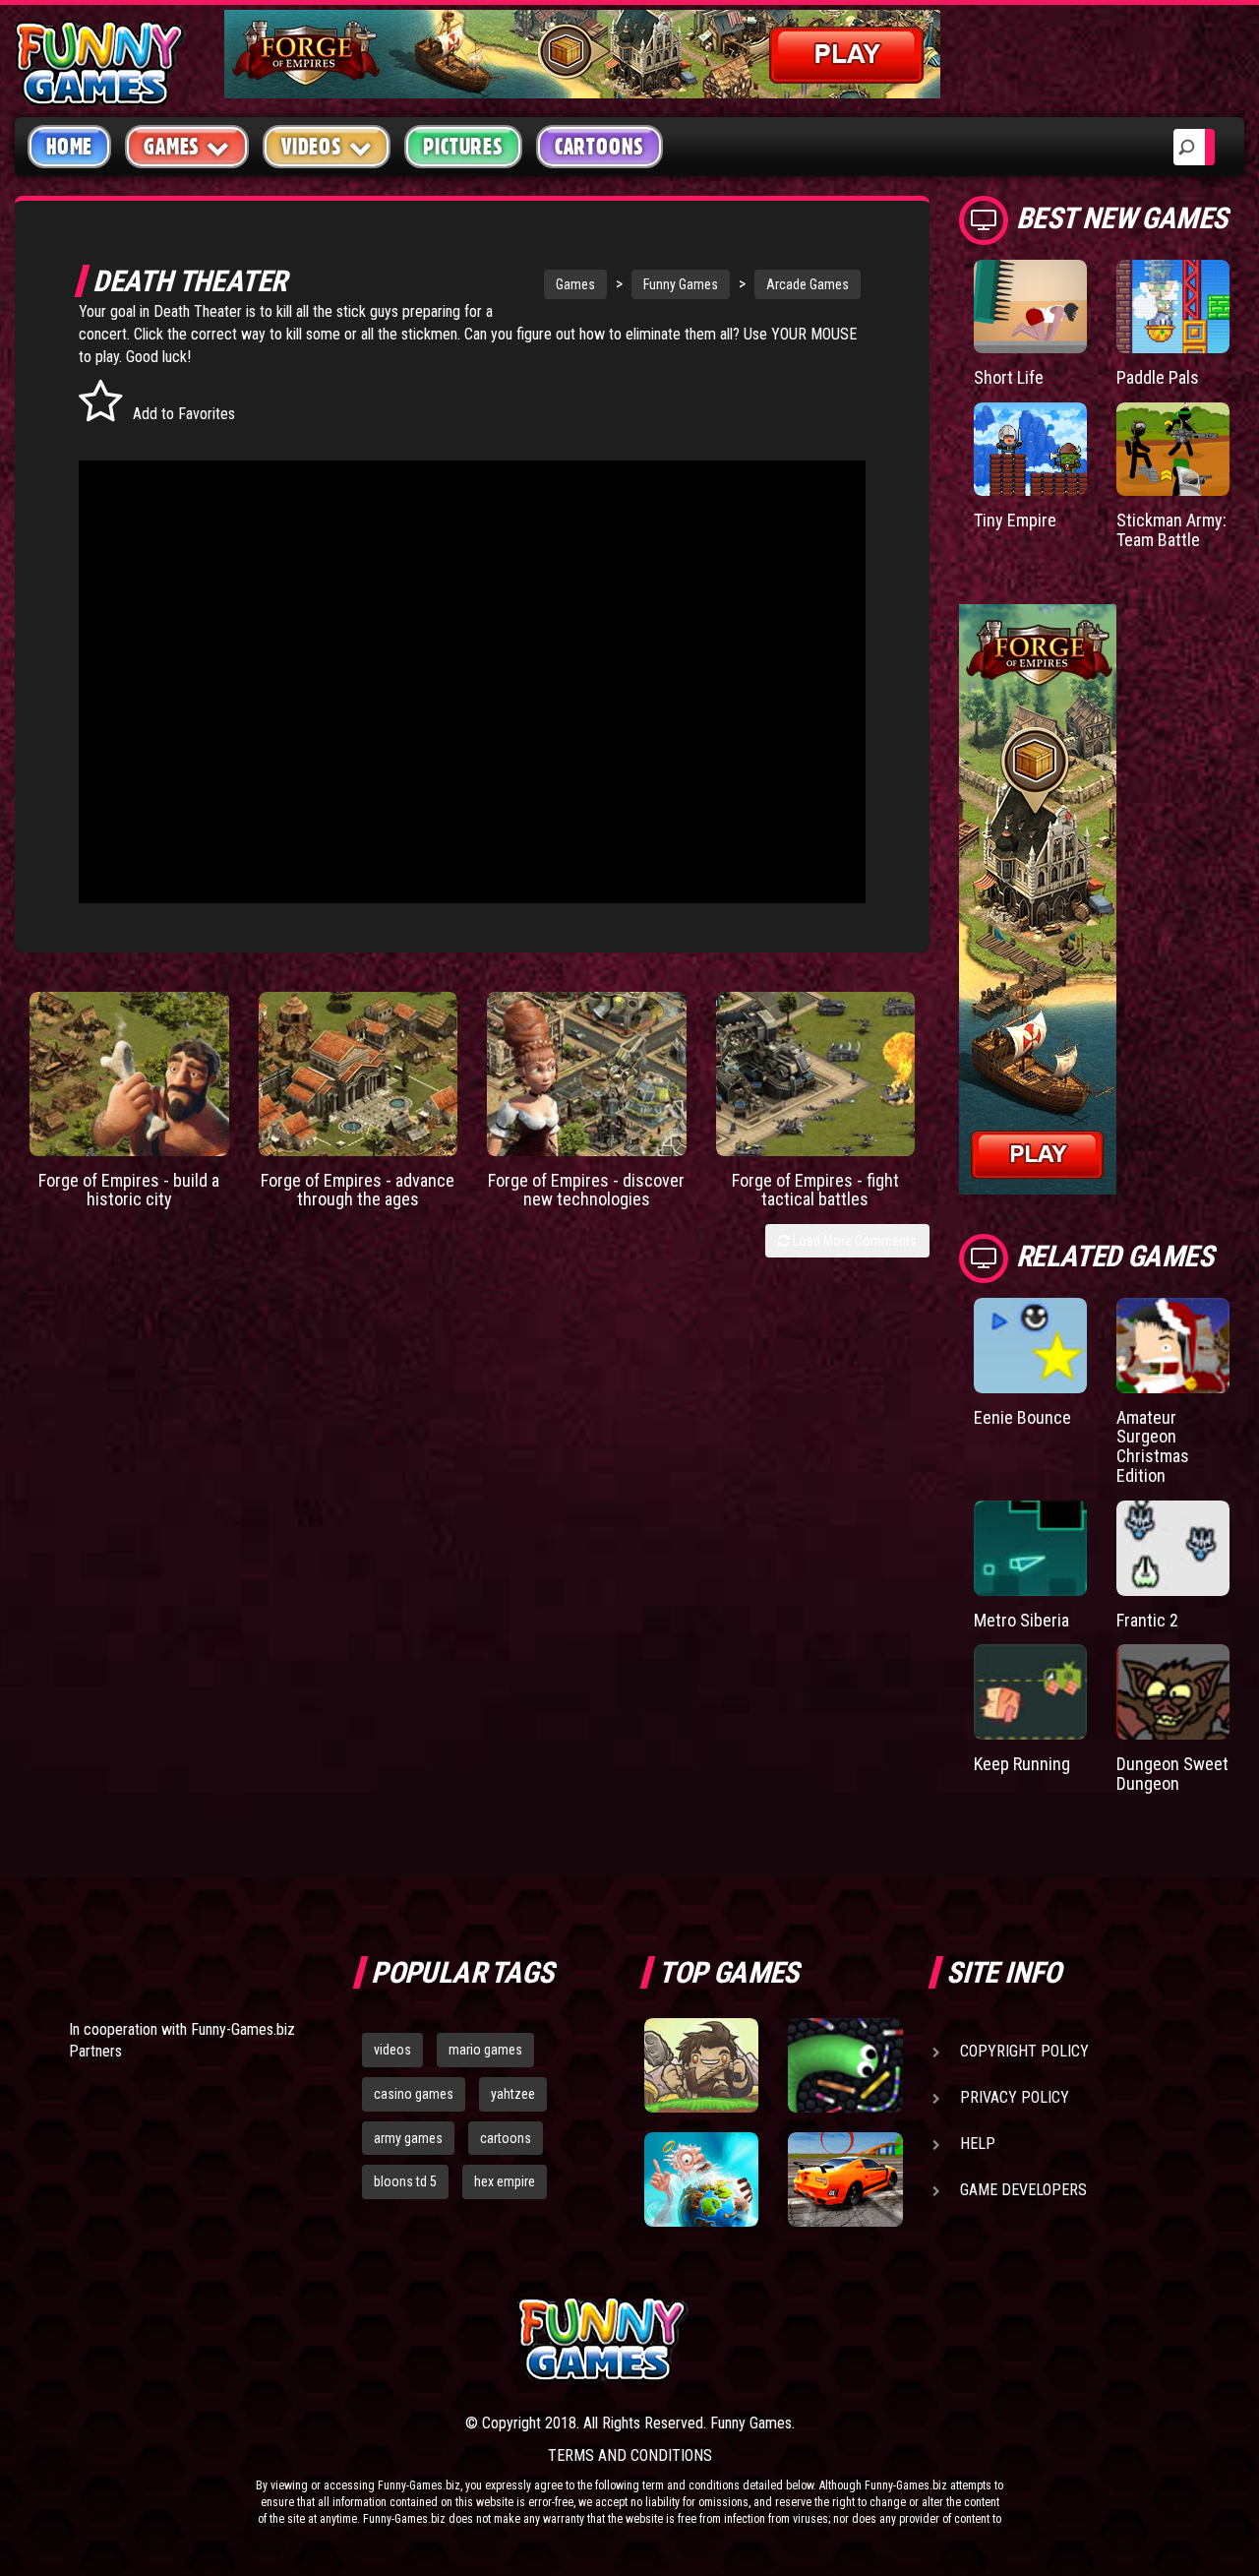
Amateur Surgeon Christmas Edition (1153, 1446)
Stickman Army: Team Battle (1171, 530)
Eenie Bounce (1022, 1417)
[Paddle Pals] (1173, 307)
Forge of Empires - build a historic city (129, 1190)
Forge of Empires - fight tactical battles (815, 1190)
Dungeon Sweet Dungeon (1172, 1774)
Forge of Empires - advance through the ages (358, 1190)
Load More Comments (853, 1241)
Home (69, 147)
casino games (414, 2094)
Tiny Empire (1015, 520)
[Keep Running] (1030, 1692)
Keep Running (1022, 1764)
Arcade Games (808, 284)
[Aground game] (701, 2065)
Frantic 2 (1147, 1620)
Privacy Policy (1015, 2097)
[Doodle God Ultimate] (701, 2179)
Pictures (463, 147)
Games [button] (172, 147)
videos (392, 2050)
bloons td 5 (405, 2181)
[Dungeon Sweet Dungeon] (1173, 1692)
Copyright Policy (1024, 2051)
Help (978, 2144)
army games (408, 2138)
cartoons (506, 2138)
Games (575, 284)
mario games (485, 2050)
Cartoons (600, 147)
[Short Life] (1030, 307)
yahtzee (513, 2094)
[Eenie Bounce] (1030, 1346)
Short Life (1009, 377)
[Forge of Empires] (129, 1074)
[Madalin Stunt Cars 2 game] (845, 2179)
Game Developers (1023, 2190)
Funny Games (681, 284)
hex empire (505, 2181)
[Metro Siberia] (1030, 1548)
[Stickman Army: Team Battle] (1173, 449)
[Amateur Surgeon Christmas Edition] (1173, 1346)
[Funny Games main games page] (854, 2339)
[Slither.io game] (845, 2065)
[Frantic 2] (1173, 1548)
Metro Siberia (1021, 1620)
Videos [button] (312, 147)
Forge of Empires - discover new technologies (586, 1190)
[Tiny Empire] (1030, 449)
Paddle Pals (1158, 377)
